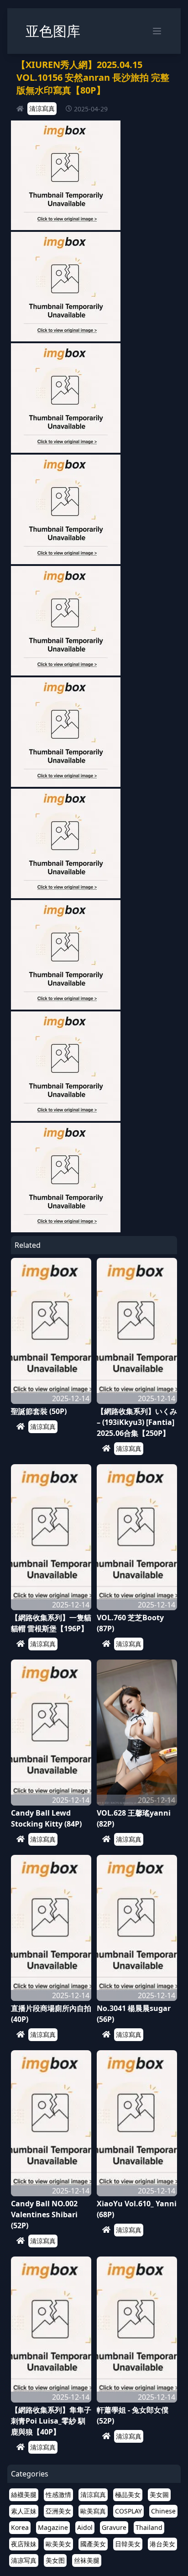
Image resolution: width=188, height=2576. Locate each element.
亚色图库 (53, 31)
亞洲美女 (58, 2511)
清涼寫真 (42, 108)
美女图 (55, 2560)
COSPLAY (128, 2511)
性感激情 (58, 2495)
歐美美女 (58, 2544)
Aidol (85, 2527)
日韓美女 (128, 2544)
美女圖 (159, 2495)
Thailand (149, 2527)
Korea (20, 2527)
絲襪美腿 (24, 2495)
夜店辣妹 (24, 2544)
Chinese (163, 2511)
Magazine (53, 2527)
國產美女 (93, 2544)
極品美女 (128, 2495)
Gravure (114, 2527)
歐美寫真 (93, 2511)
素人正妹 (24, 2511)
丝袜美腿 (87, 2560)
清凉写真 (24, 2560)
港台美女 (162, 2544)
